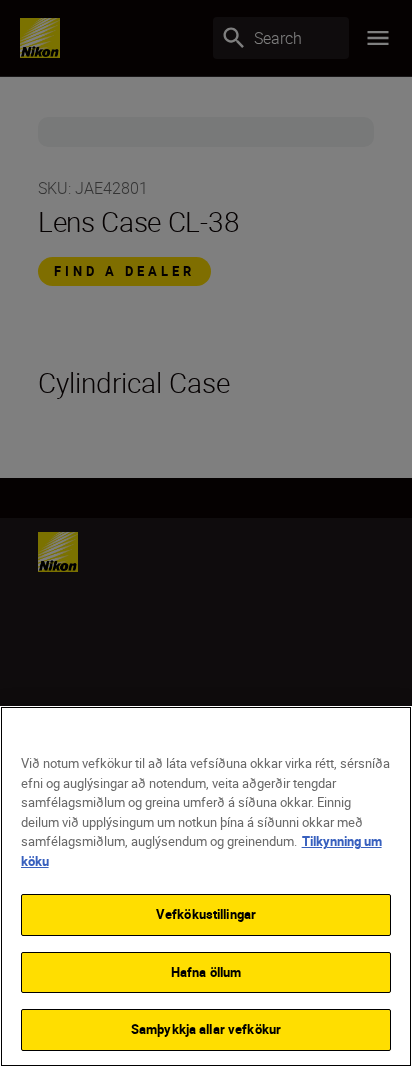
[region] (206, 886)
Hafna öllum (206, 972)
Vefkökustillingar (206, 914)
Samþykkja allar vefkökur (206, 1029)
